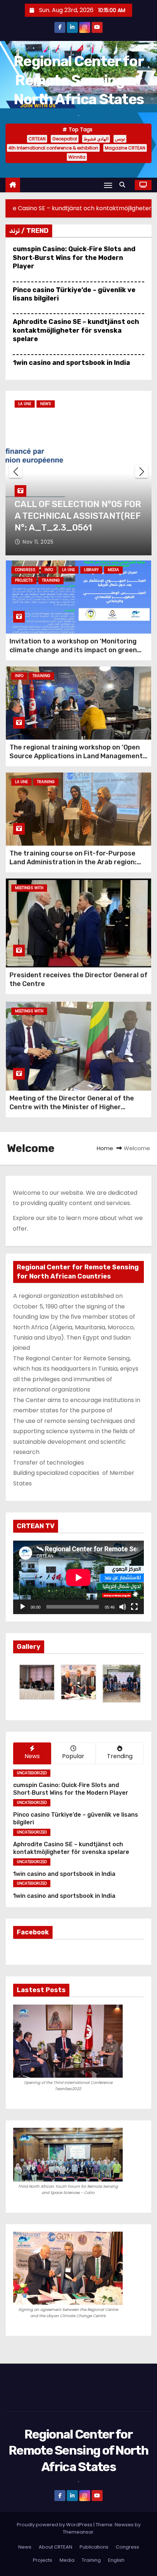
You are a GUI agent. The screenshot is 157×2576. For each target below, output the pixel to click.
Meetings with (29, 888)
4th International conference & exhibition (53, 148)
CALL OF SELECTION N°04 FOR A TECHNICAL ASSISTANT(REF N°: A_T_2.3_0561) (78, 516)
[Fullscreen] (134, 1607)
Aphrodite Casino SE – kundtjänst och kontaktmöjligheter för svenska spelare (76, 330)
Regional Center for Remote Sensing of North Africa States (79, 80)
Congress (25, 570)
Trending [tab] (120, 1756)
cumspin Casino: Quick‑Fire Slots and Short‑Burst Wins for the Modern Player (74, 258)
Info (49, 570)
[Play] (23, 1607)
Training (51, 580)
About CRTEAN (55, 2547)
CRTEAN (37, 139)
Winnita (77, 157)
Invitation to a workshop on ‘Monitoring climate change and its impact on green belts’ (73, 650)
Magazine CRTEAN (125, 148)
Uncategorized (32, 1773)
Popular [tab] (73, 1756)
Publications (94, 2547)
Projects (24, 580)
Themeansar (78, 2532)
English (116, 2560)
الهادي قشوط (96, 139)
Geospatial (65, 139)
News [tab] (32, 1756)
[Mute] (123, 1607)
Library (91, 570)
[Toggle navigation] (108, 185)
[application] (78, 1577)
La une (25, 404)
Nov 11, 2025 (38, 542)
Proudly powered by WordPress (55, 2525)
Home (105, 1148)
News (46, 404)
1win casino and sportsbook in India (71, 363)
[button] (124, 185)
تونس (120, 139)
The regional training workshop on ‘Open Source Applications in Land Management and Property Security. (76, 756)
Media (113, 570)
